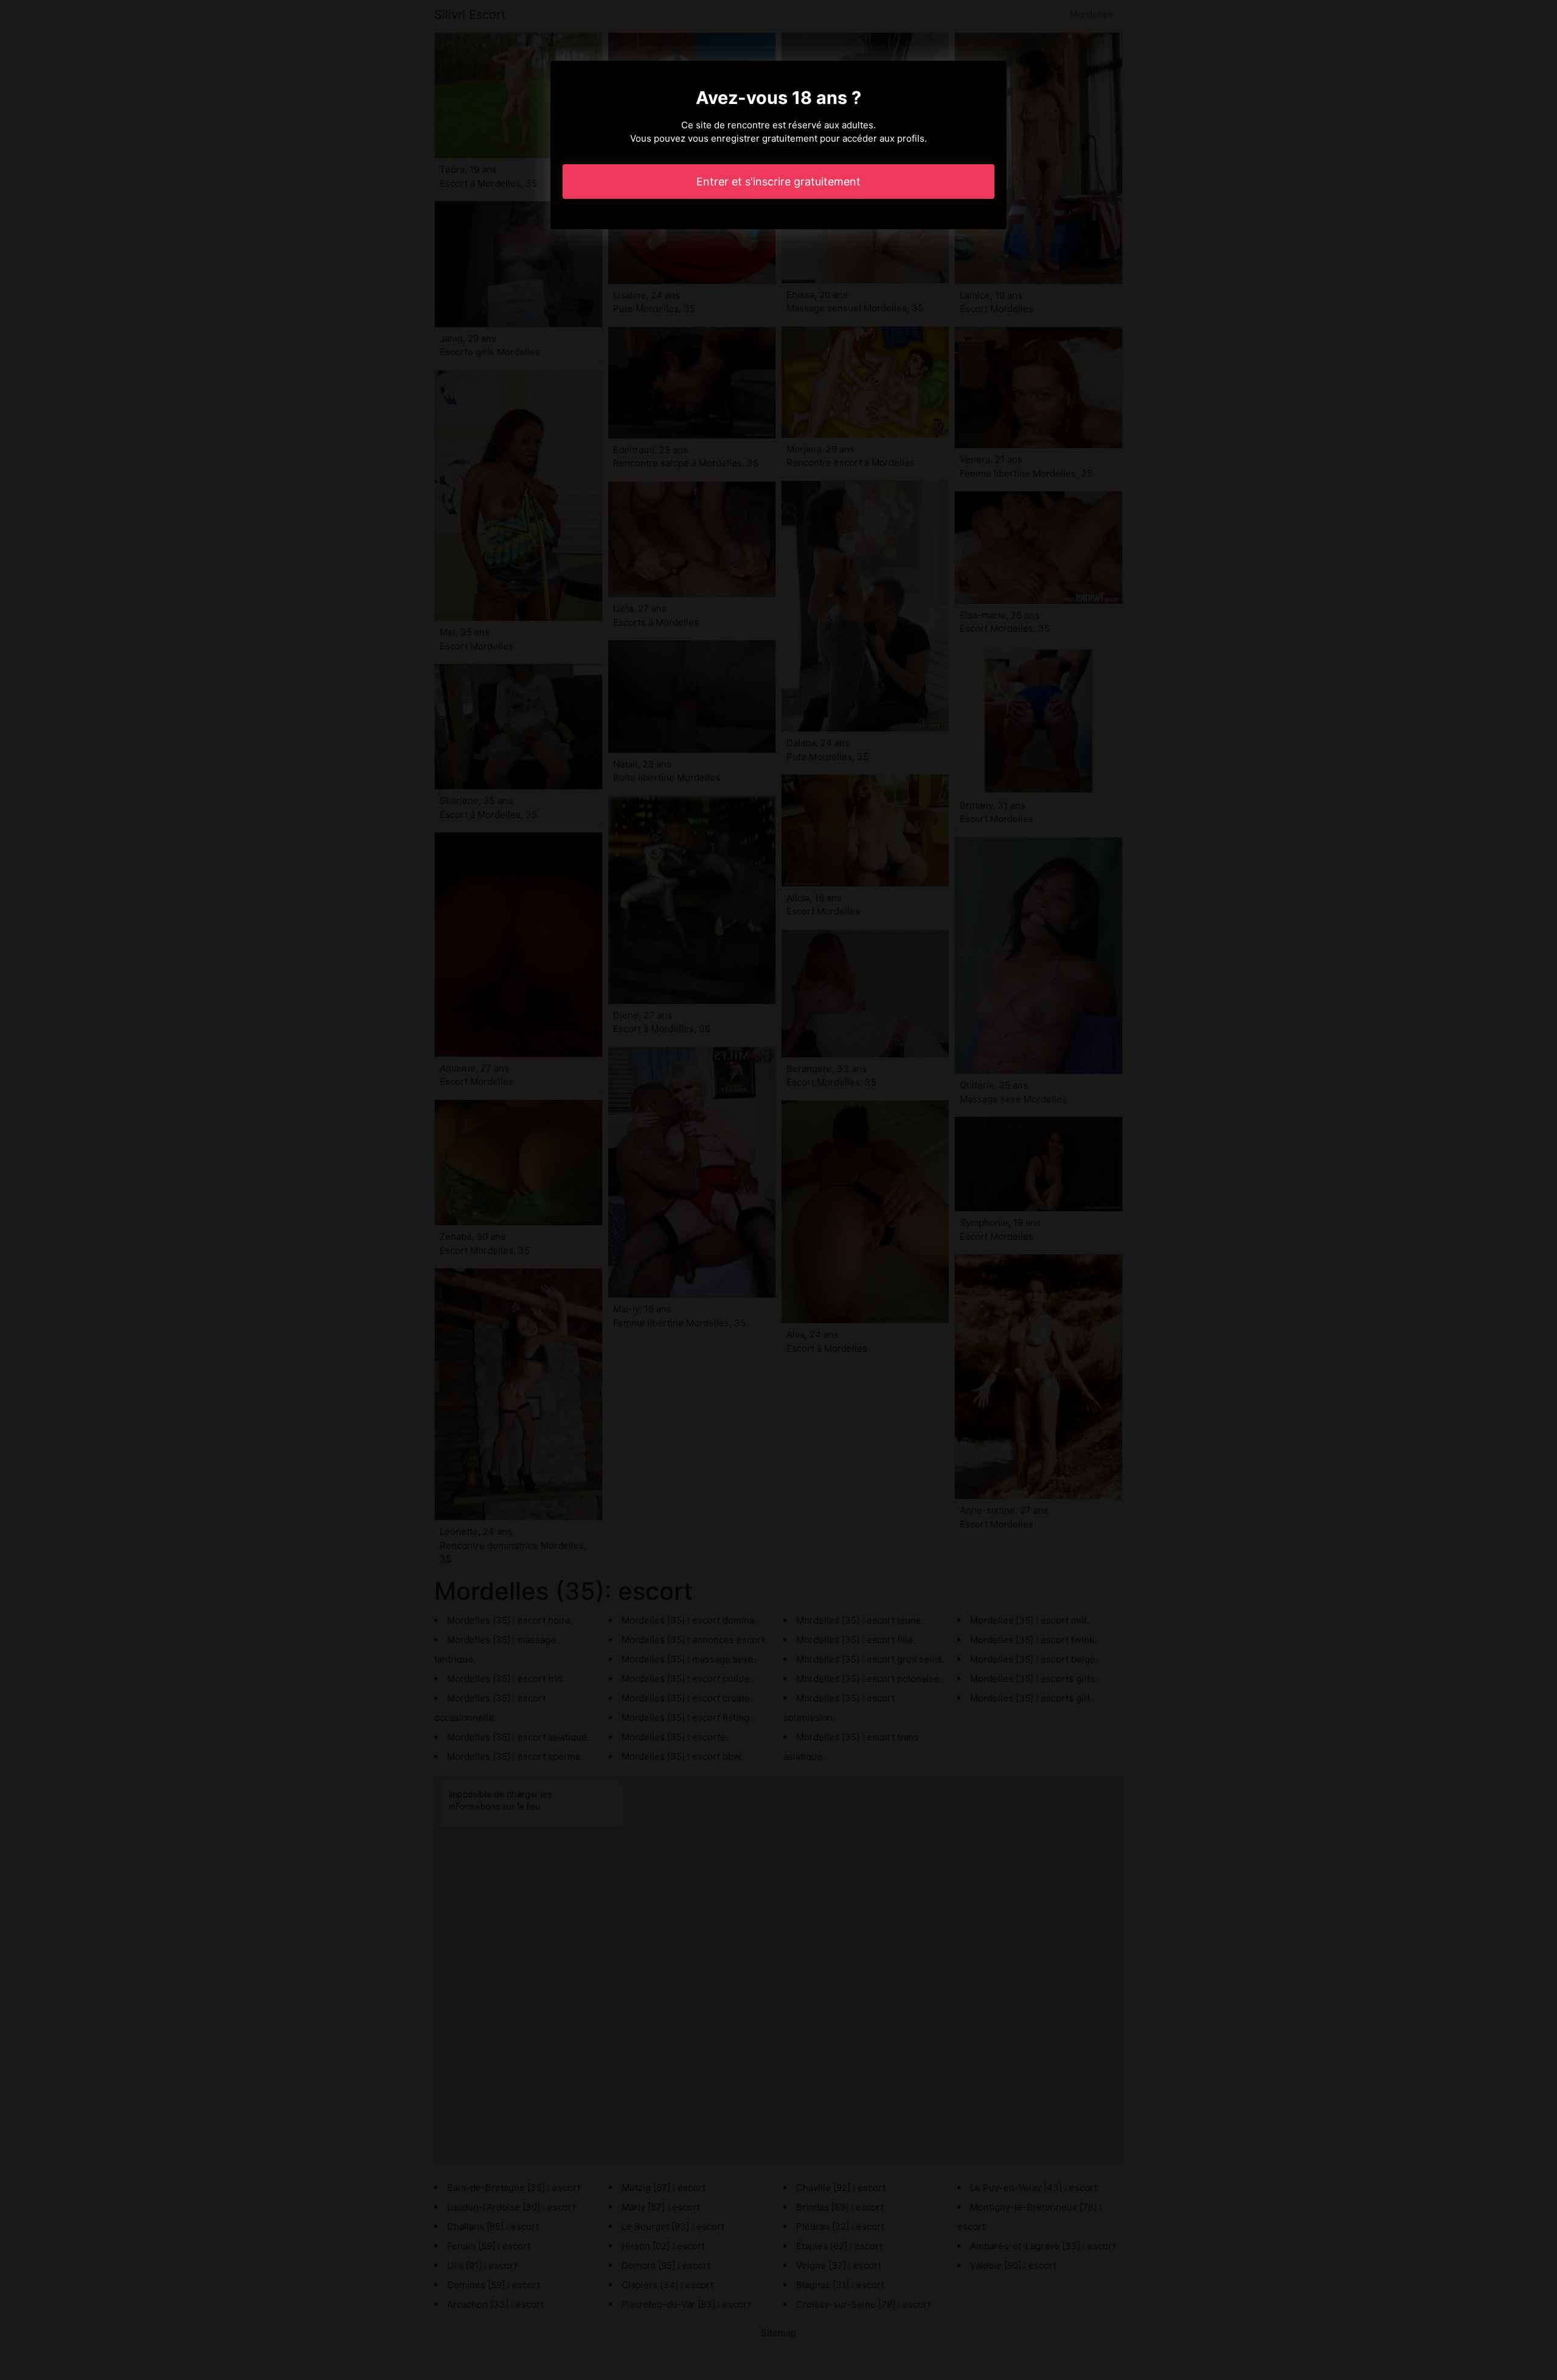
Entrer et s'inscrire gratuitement (778, 182)
